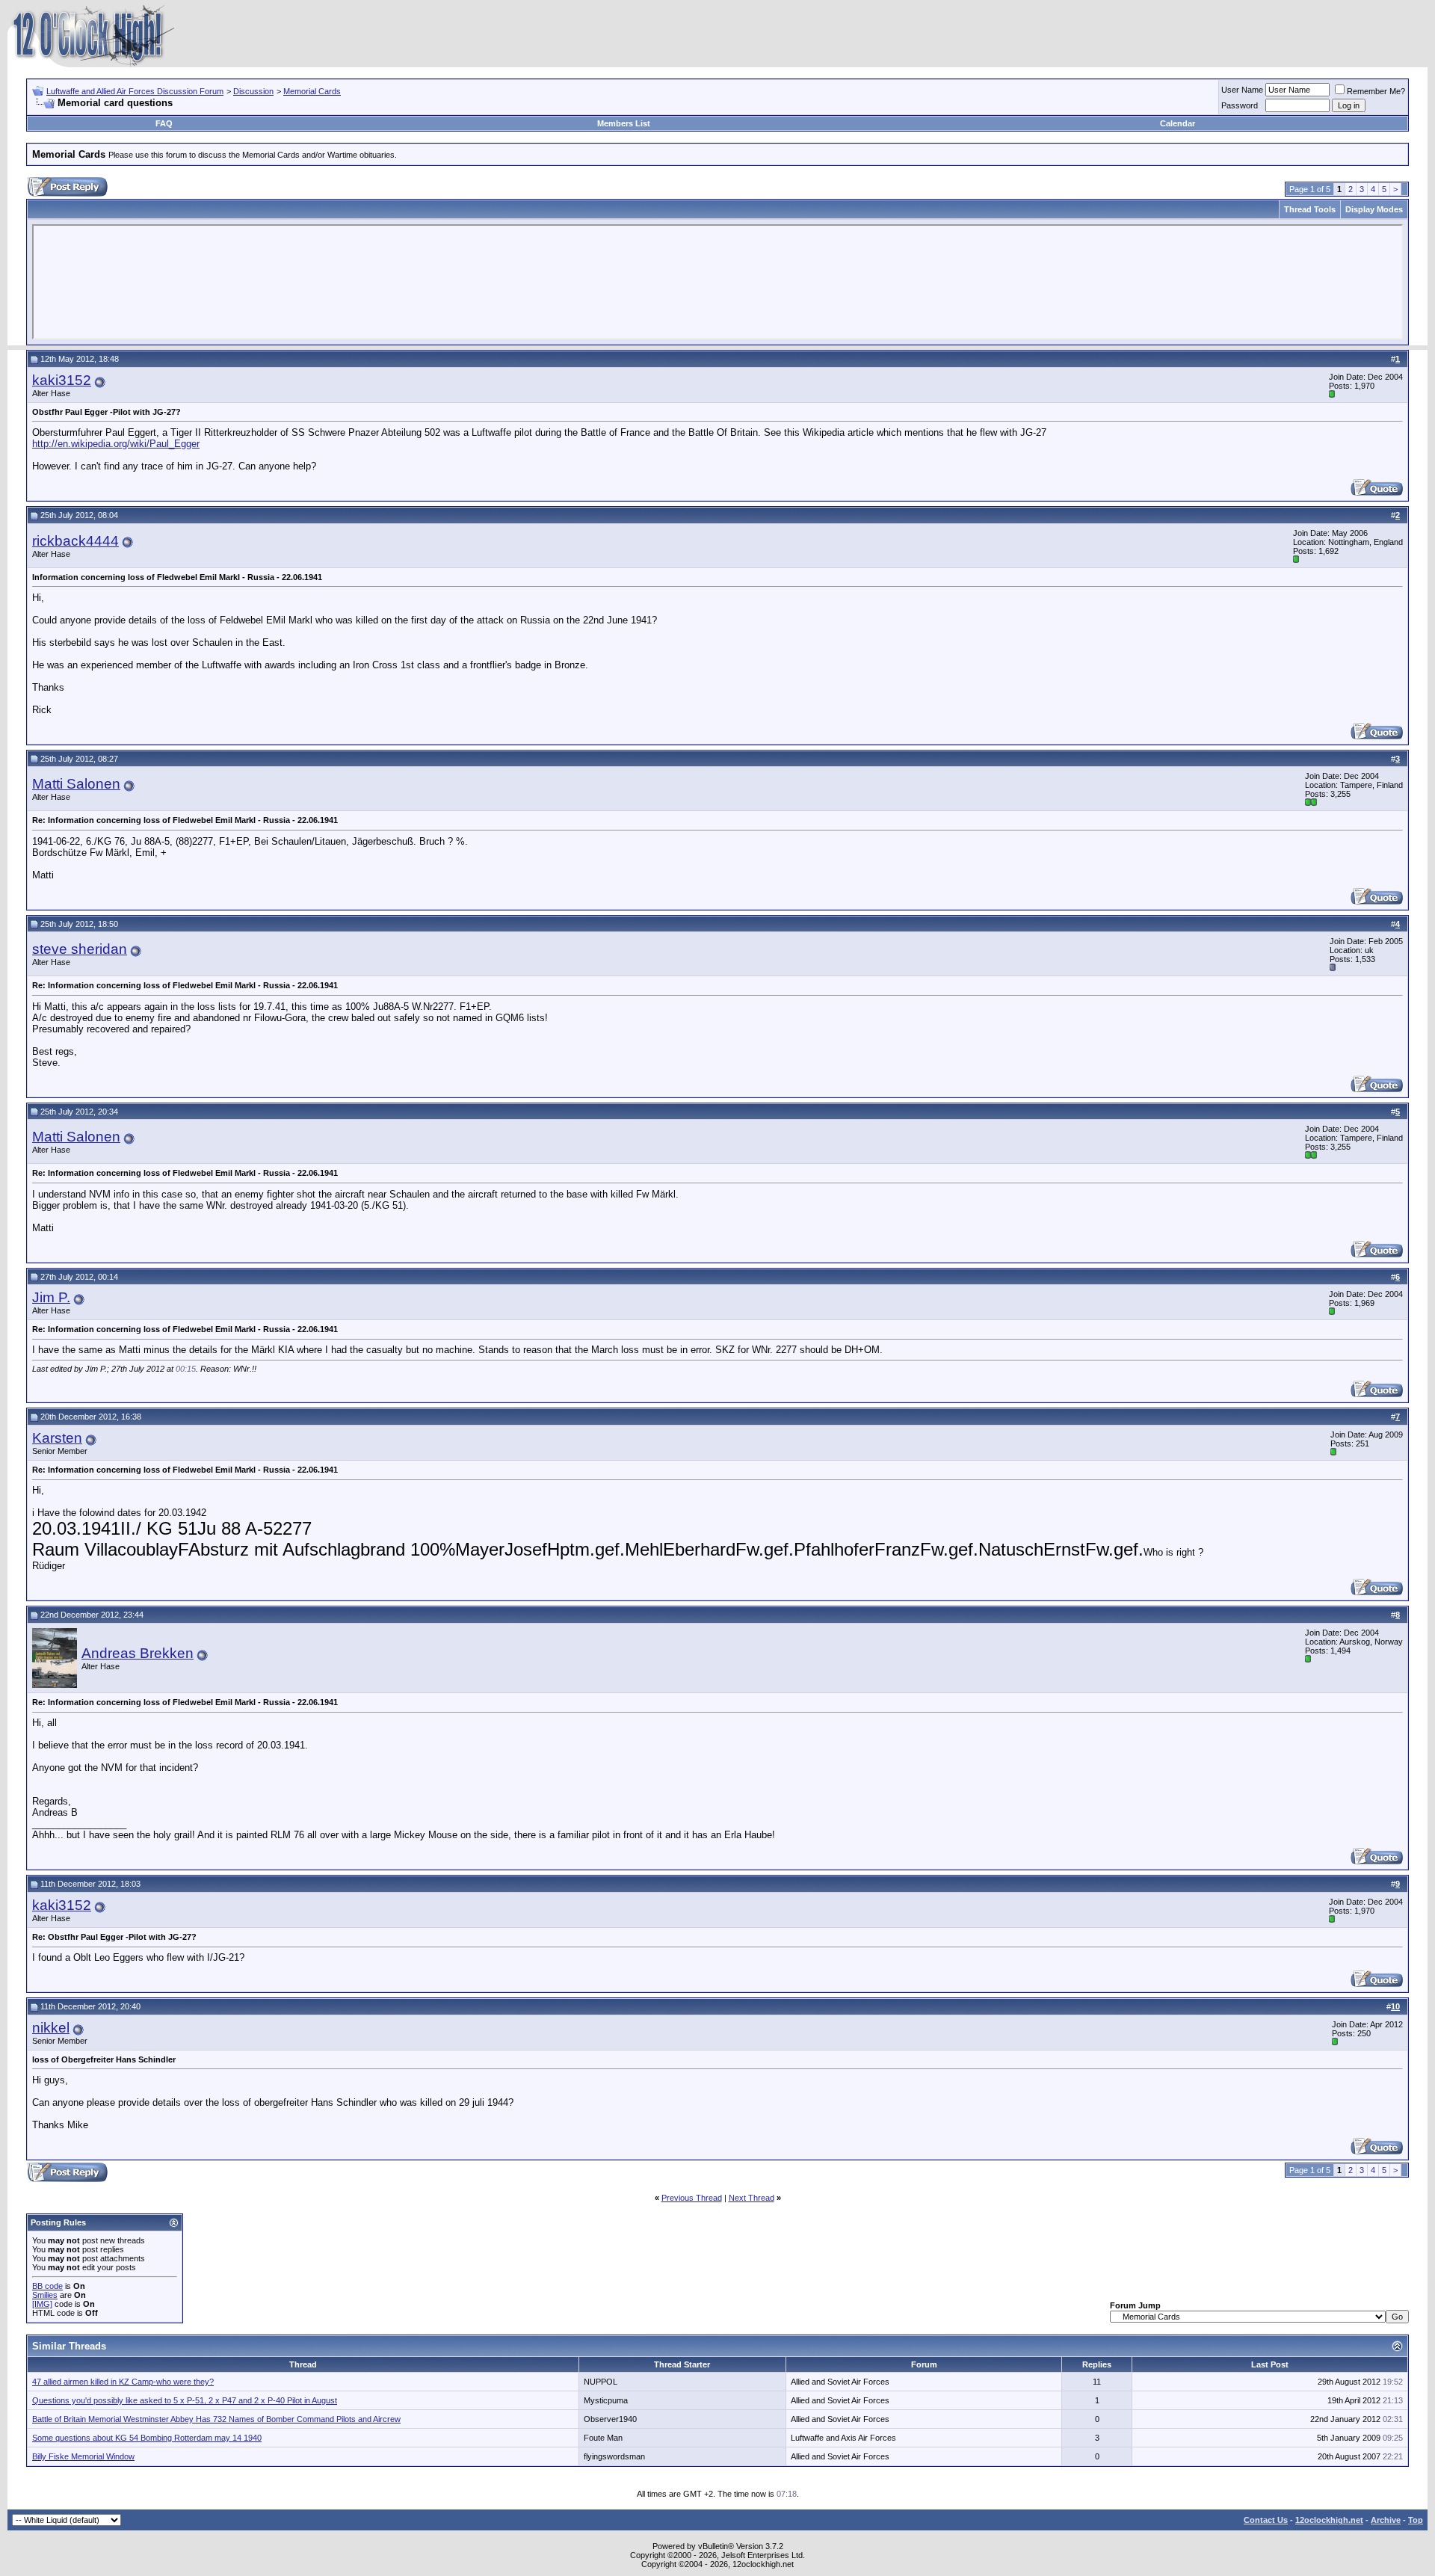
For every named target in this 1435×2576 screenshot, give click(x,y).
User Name (1242, 90)
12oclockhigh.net (1329, 2520)
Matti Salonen (76, 784)
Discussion (253, 91)
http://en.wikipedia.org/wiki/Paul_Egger (116, 444)
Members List (624, 123)
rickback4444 (75, 541)
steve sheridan (80, 949)
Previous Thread (692, 2198)
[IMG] (42, 2304)
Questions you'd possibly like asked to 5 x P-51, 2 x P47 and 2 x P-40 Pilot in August (185, 2400)
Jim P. (51, 1297)
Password (1240, 105)
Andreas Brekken (138, 1653)
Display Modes (1374, 209)
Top (1416, 2520)
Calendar (1178, 123)
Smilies (45, 2295)
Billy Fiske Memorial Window (83, 2456)
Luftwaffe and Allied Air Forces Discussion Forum (135, 91)
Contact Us (1266, 2520)
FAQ (164, 123)
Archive (1386, 2520)
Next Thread (752, 2198)
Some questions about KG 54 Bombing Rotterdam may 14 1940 (147, 2438)
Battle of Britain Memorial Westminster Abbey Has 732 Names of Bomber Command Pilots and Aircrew (216, 2419)
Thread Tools (1310, 209)
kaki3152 (62, 380)
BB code (47, 2286)
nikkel (51, 2028)
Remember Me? (1376, 91)
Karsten (57, 1438)
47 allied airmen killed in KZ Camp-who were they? (123, 2382)
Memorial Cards (312, 91)
